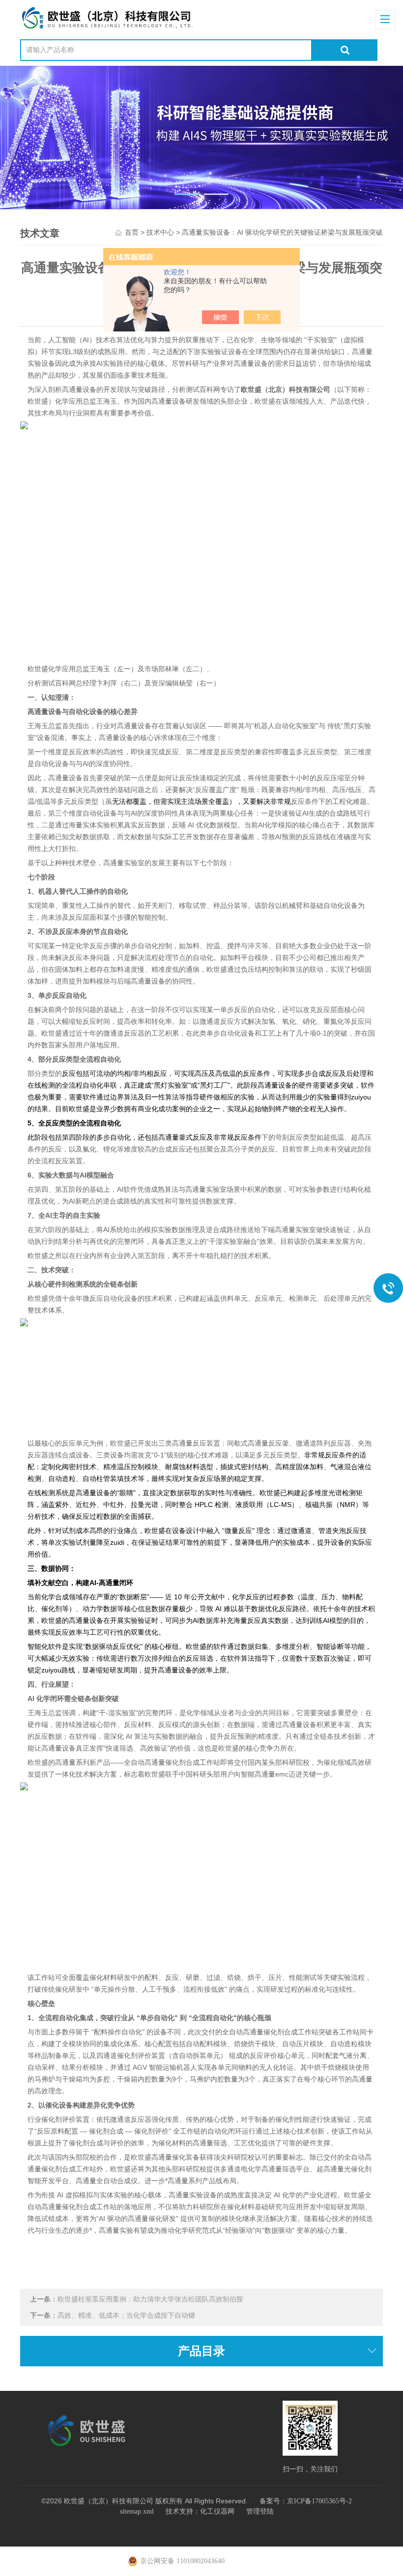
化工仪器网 (217, 2511)
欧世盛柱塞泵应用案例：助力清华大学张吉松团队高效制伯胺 (150, 2299)
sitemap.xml (137, 2511)
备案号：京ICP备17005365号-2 (306, 2501)
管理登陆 (260, 2511)
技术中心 (160, 233)
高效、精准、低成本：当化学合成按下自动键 (126, 2316)
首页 (132, 233)
